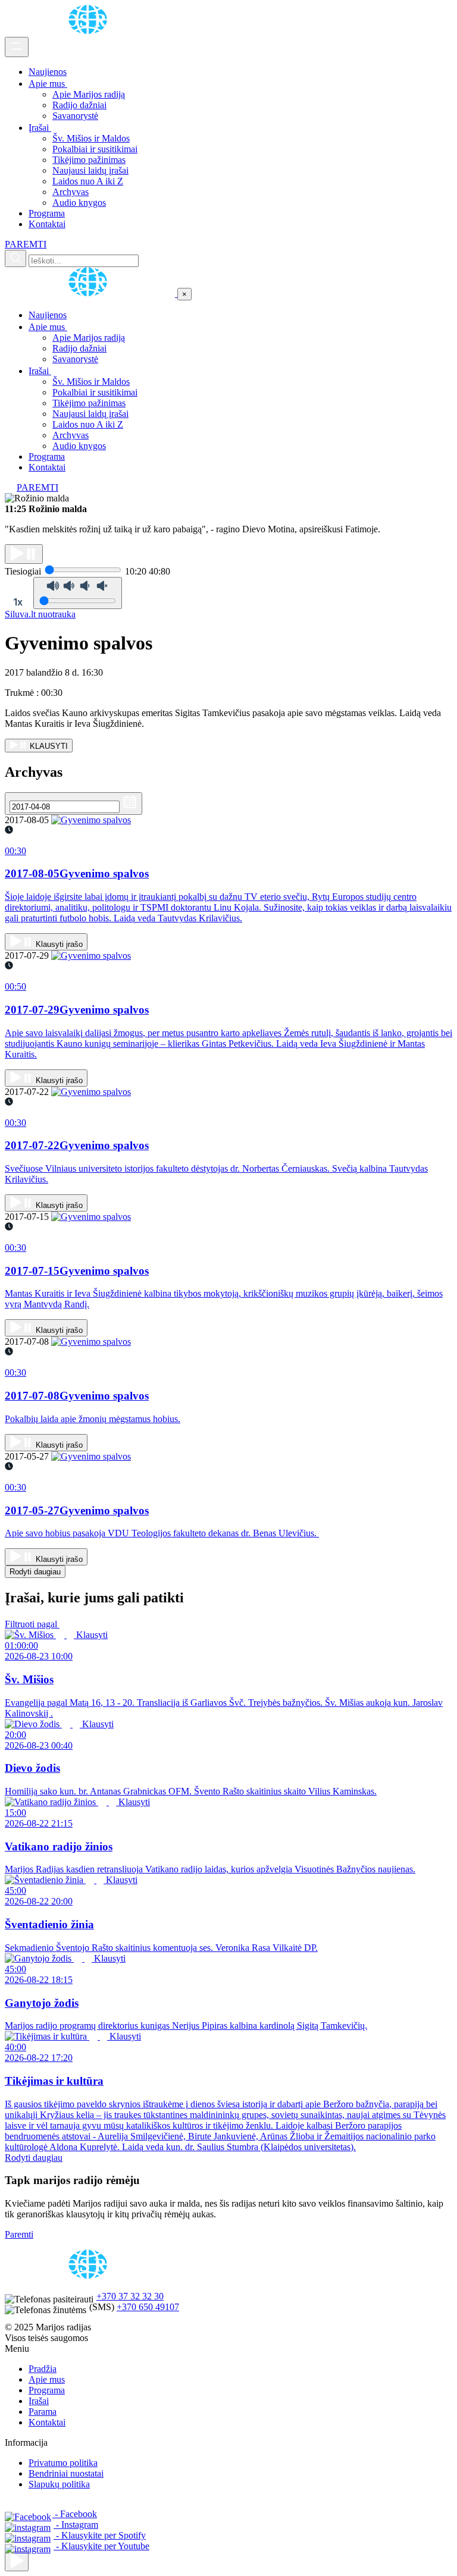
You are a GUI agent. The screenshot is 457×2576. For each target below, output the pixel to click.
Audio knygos (79, 203)
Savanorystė (75, 116)
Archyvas (71, 192)
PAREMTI (26, 244)
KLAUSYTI (48, 746)
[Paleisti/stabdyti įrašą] (24, 554)
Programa (47, 213)
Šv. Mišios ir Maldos (91, 138)
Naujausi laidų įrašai (90, 170)
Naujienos (48, 72)
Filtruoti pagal (32, 1624)
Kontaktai (47, 224)
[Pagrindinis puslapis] (90, 31)
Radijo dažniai (79, 105)
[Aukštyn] (17, 2561)
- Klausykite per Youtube (101, 2546)
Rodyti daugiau (35, 1572)
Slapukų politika (59, 2484)
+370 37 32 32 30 (130, 2296)
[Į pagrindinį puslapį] (91, 294)
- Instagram (76, 2525)
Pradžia (43, 2369)
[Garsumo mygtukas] (78, 593)
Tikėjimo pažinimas (89, 160)
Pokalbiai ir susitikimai (95, 149)
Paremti (19, 2234)
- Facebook (75, 2514)
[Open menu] (17, 47)
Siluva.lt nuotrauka (40, 614)
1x (18, 602)
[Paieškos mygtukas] (15, 258)
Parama (43, 2412)
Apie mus (48, 84)
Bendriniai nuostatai (66, 2473)
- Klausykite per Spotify (100, 2535)
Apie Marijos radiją (89, 94)
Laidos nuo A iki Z (88, 181)
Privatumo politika (63, 2463)
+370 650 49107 (148, 2307)
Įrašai (40, 128)
